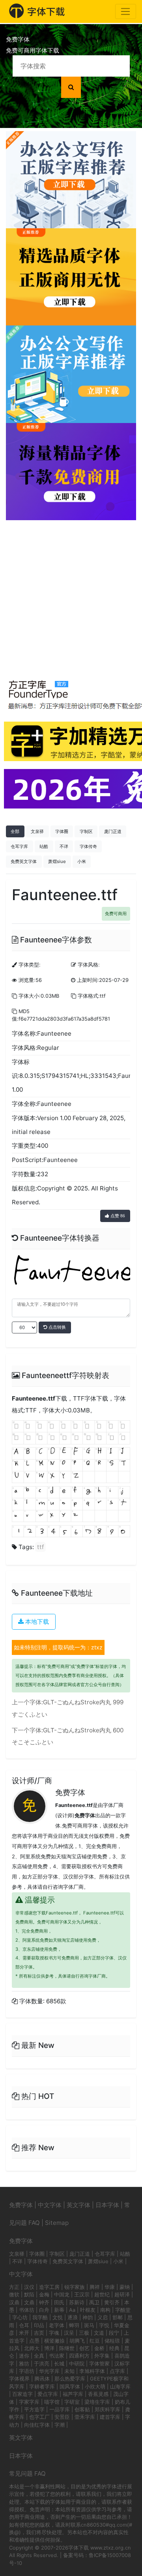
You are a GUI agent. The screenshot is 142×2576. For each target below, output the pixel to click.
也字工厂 (39, 2417)
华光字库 (49, 2371)
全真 (39, 2356)
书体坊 (27, 2310)
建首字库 (110, 2417)
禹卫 (94, 2302)
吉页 (39, 2333)
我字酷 (40, 2317)
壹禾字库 (85, 2417)
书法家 (57, 2356)
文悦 (58, 2317)
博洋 (49, 2348)
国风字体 (70, 2386)
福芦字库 (73, 2394)
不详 (64, 846)
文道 (99, 2333)
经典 (114, 2348)
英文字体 (78, 2205)
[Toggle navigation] (126, 11)
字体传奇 (88, 846)
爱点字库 (48, 2394)
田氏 (59, 2302)
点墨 (34, 2341)
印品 (39, 2325)
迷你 (24, 2356)
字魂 (54, 2333)
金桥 (99, 2348)
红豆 (95, 2341)
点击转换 (57, 1327)
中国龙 (62, 2294)
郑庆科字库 (107, 2409)
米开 (24, 2333)
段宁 (114, 2333)
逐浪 (73, 2317)
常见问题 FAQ (27, 2474)
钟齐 (44, 2302)
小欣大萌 (95, 2386)
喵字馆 (52, 2402)
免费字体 (70, 1793)
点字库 (117, 2371)
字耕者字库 (42, 2386)
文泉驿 (37, 831)
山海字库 (120, 2386)
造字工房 (49, 2287)
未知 (69, 2371)
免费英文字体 (24, 861)
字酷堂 (123, 2310)
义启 (103, 2317)
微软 (14, 2294)
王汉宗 (82, 2294)
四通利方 (79, 2356)
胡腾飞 (77, 2341)
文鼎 (29, 2302)
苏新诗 (77, 2302)
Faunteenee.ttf (34, 1398)
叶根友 (88, 2310)
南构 (105, 2310)
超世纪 (102, 2294)
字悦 (104, 2325)
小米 (82, 861)
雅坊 (24, 2364)
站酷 (44, 846)
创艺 (84, 2348)
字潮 (60, 2425)
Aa (72, 2310)
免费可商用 (116, 914)
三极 (84, 2333)
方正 (14, 2287)
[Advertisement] (71, 595)
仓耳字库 (19, 846)
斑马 (89, 2325)
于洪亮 (42, 2364)
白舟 (44, 2310)
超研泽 (122, 2294)
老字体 (57, 2325)
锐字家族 (75, 2287)
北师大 (32, 2348)
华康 (110, 2287)
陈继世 (67, 2348)
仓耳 (24, 2325)
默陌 (29, 2294)
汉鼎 (14, 2302)
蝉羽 (74, 2325)
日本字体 (107, 2205)
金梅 (44, 2294)
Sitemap (57, 2223)
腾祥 (95, 2287)
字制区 (86, 831)
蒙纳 (125, 2287)
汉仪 (29, 2287)
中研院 (77, 2364)
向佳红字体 (37, 2425)
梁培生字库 (97, 2402)
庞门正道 (113, 831)
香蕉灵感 (98, 2394)
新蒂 (59, 2310)
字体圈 (62, 831)
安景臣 (62, 2417)
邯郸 (118, 2317)
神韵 (88, 2317)
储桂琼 (112, 2341)
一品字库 (60, 2409)
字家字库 (29, 2402)
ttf (40, 1547)
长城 (59, 2364)
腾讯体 (42, 2379)
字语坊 (27, 2371)
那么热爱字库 (70, 2379)
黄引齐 (112, 2302)
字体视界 (19, 2379)
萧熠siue (57, 861)
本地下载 (36, 1622)
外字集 (102, 2356)
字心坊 (20, 2317)
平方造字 (34, 2409)
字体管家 (99, 2364)
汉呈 (69, 2333)
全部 (15, 831)
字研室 (72, 2402)
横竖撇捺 (54, 2341)
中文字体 (50, 2205)
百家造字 (22, 2394)
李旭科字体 (92, 2371)
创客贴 (82, 2409)
